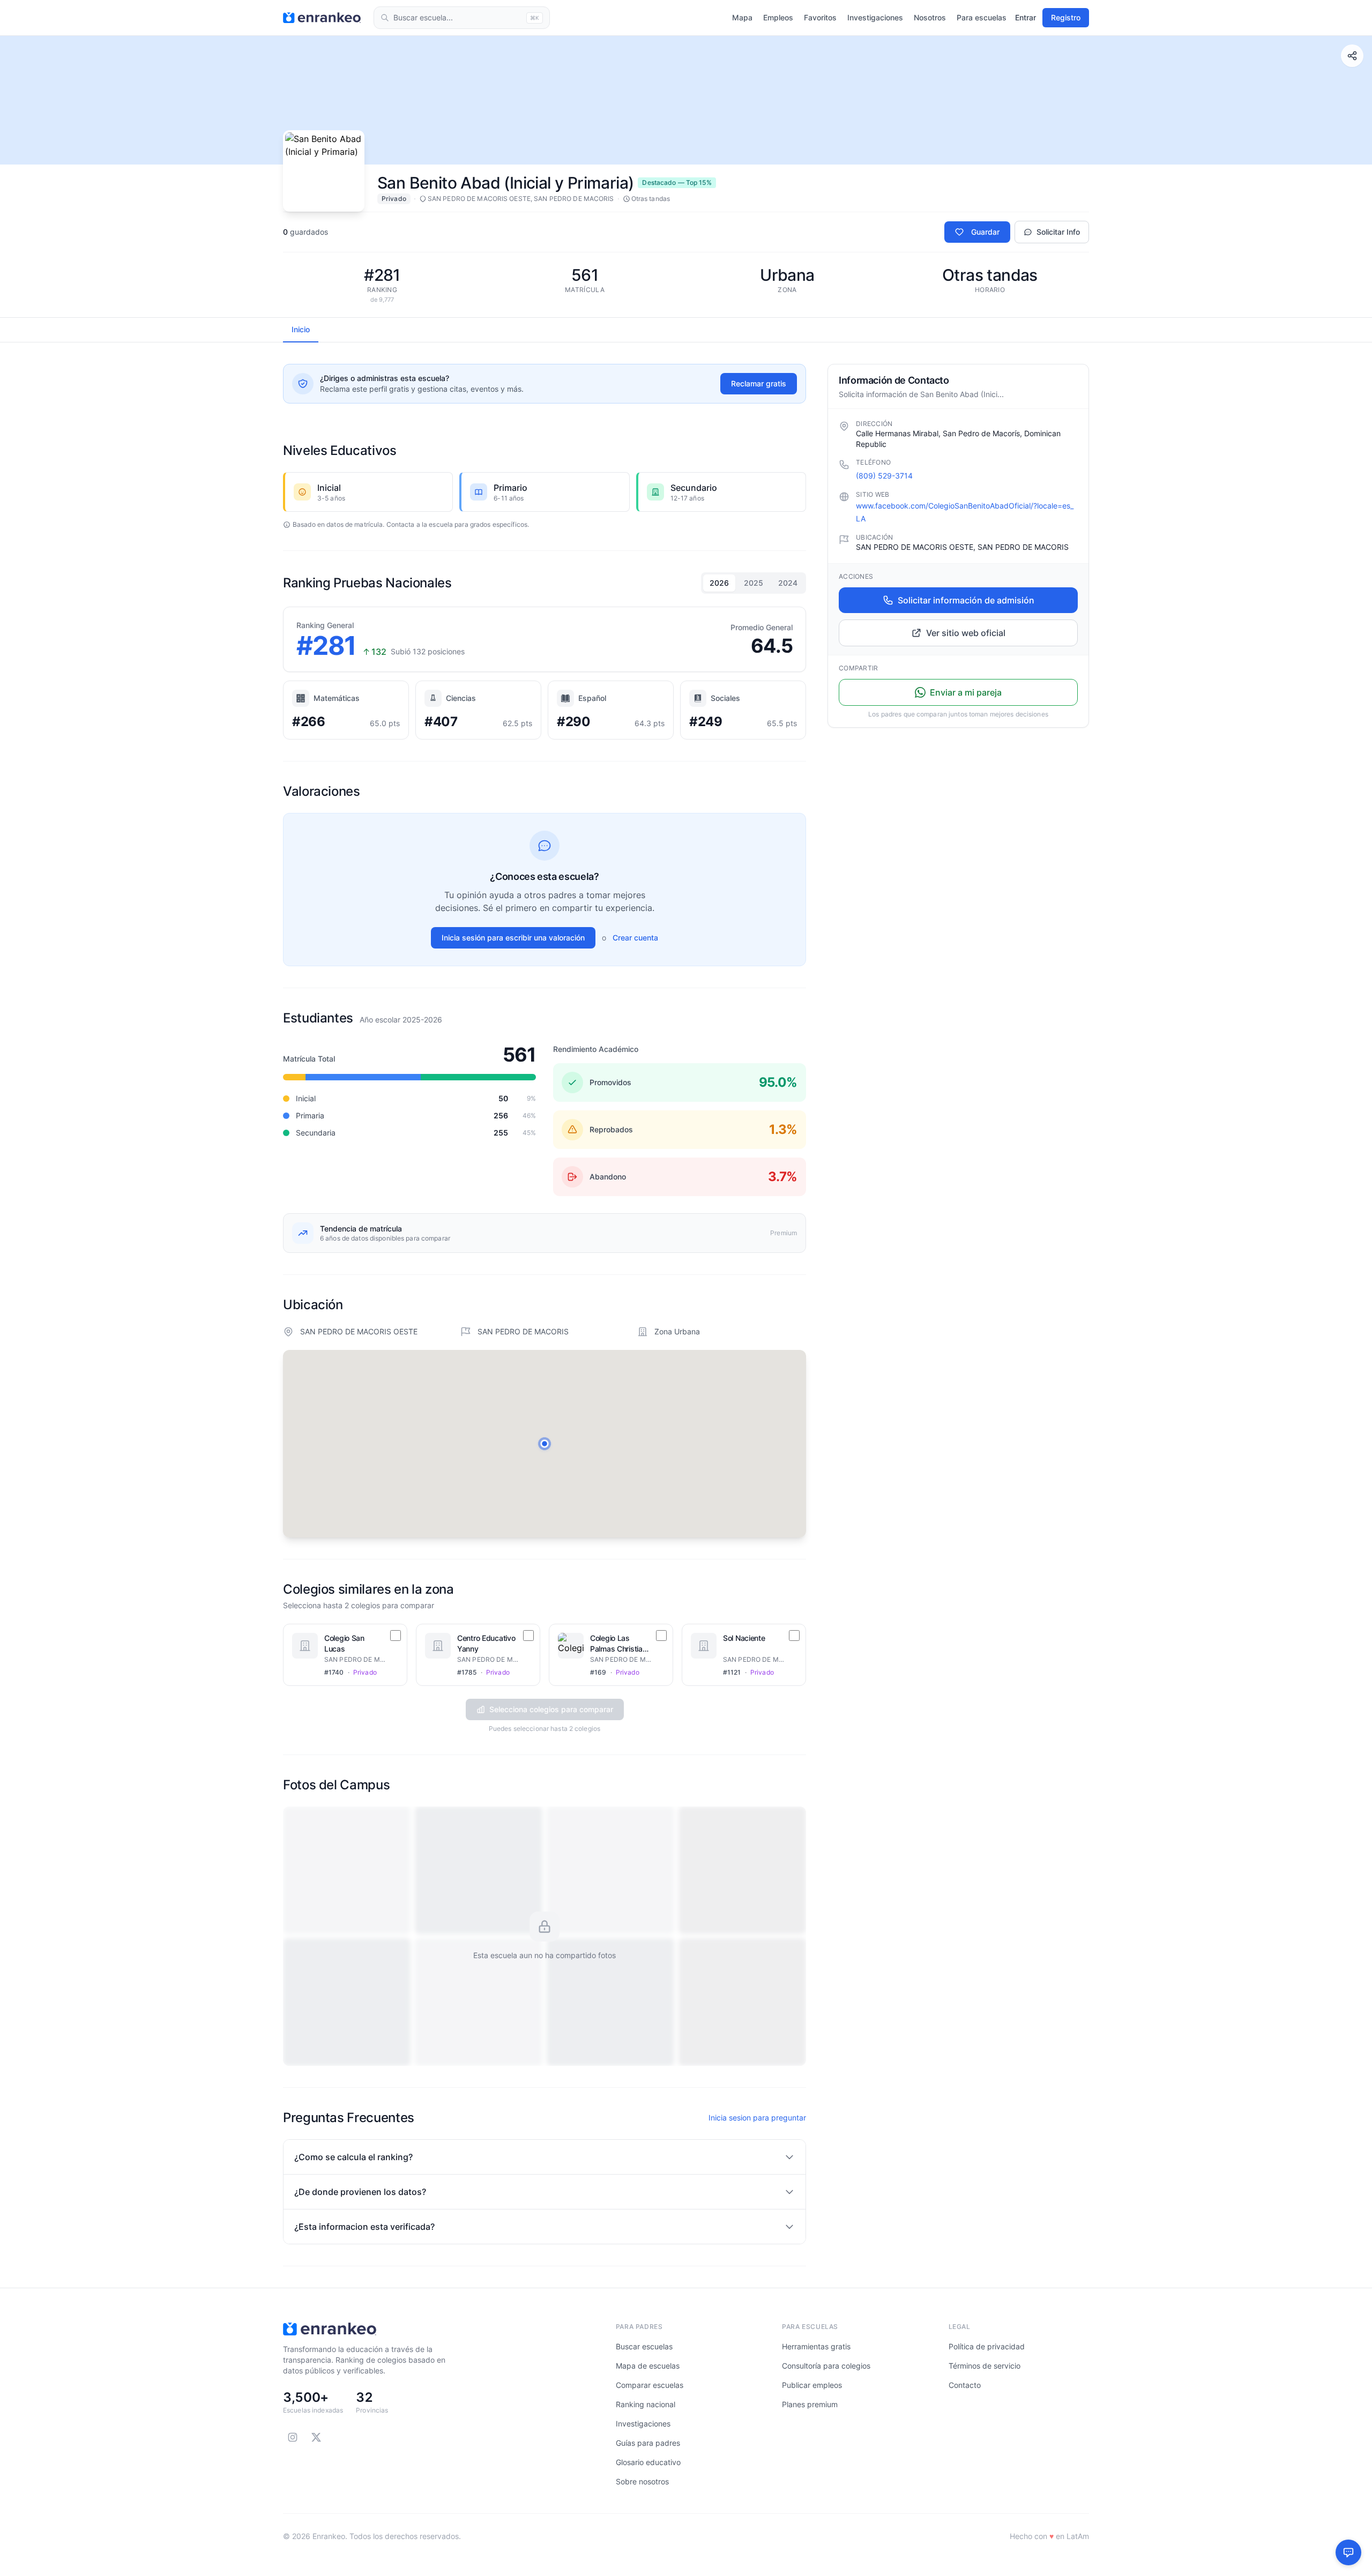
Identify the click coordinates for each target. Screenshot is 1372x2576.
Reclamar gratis (759, 383)
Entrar (1026, 17)
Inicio (301, 329)
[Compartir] (1352, 56)
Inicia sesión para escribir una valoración (513, 938)
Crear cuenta (635, 938)
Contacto (965, 2385)
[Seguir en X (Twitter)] (316, 2437)
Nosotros (930, 17)
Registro (1066, 17)
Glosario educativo (648, 2462)
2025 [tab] (754, 583)
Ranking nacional (646, 2404)
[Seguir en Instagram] (293, 2437)
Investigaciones (875, 17)
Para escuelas (982, 17)
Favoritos (820, 17)
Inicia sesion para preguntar (757, 2118)
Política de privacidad (987, 2346)
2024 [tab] (788, 583)
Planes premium (810, 2404)
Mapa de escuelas (648, 2366)
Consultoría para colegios (826, 2366)
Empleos (778, 17)
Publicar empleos (812, 2385)
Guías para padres (648, 2443)
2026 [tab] (719, 583)
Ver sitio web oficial (966, 633)
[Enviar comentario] (1348, 2552)
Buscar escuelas (644, 2346)
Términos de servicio (985, 2366)
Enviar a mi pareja (966, 692)
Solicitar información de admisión (966, 600)
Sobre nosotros (642, 2481)
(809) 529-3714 (884, 476)
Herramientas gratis (816, 2346)
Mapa (742, 17)
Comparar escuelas (650, 2385)
